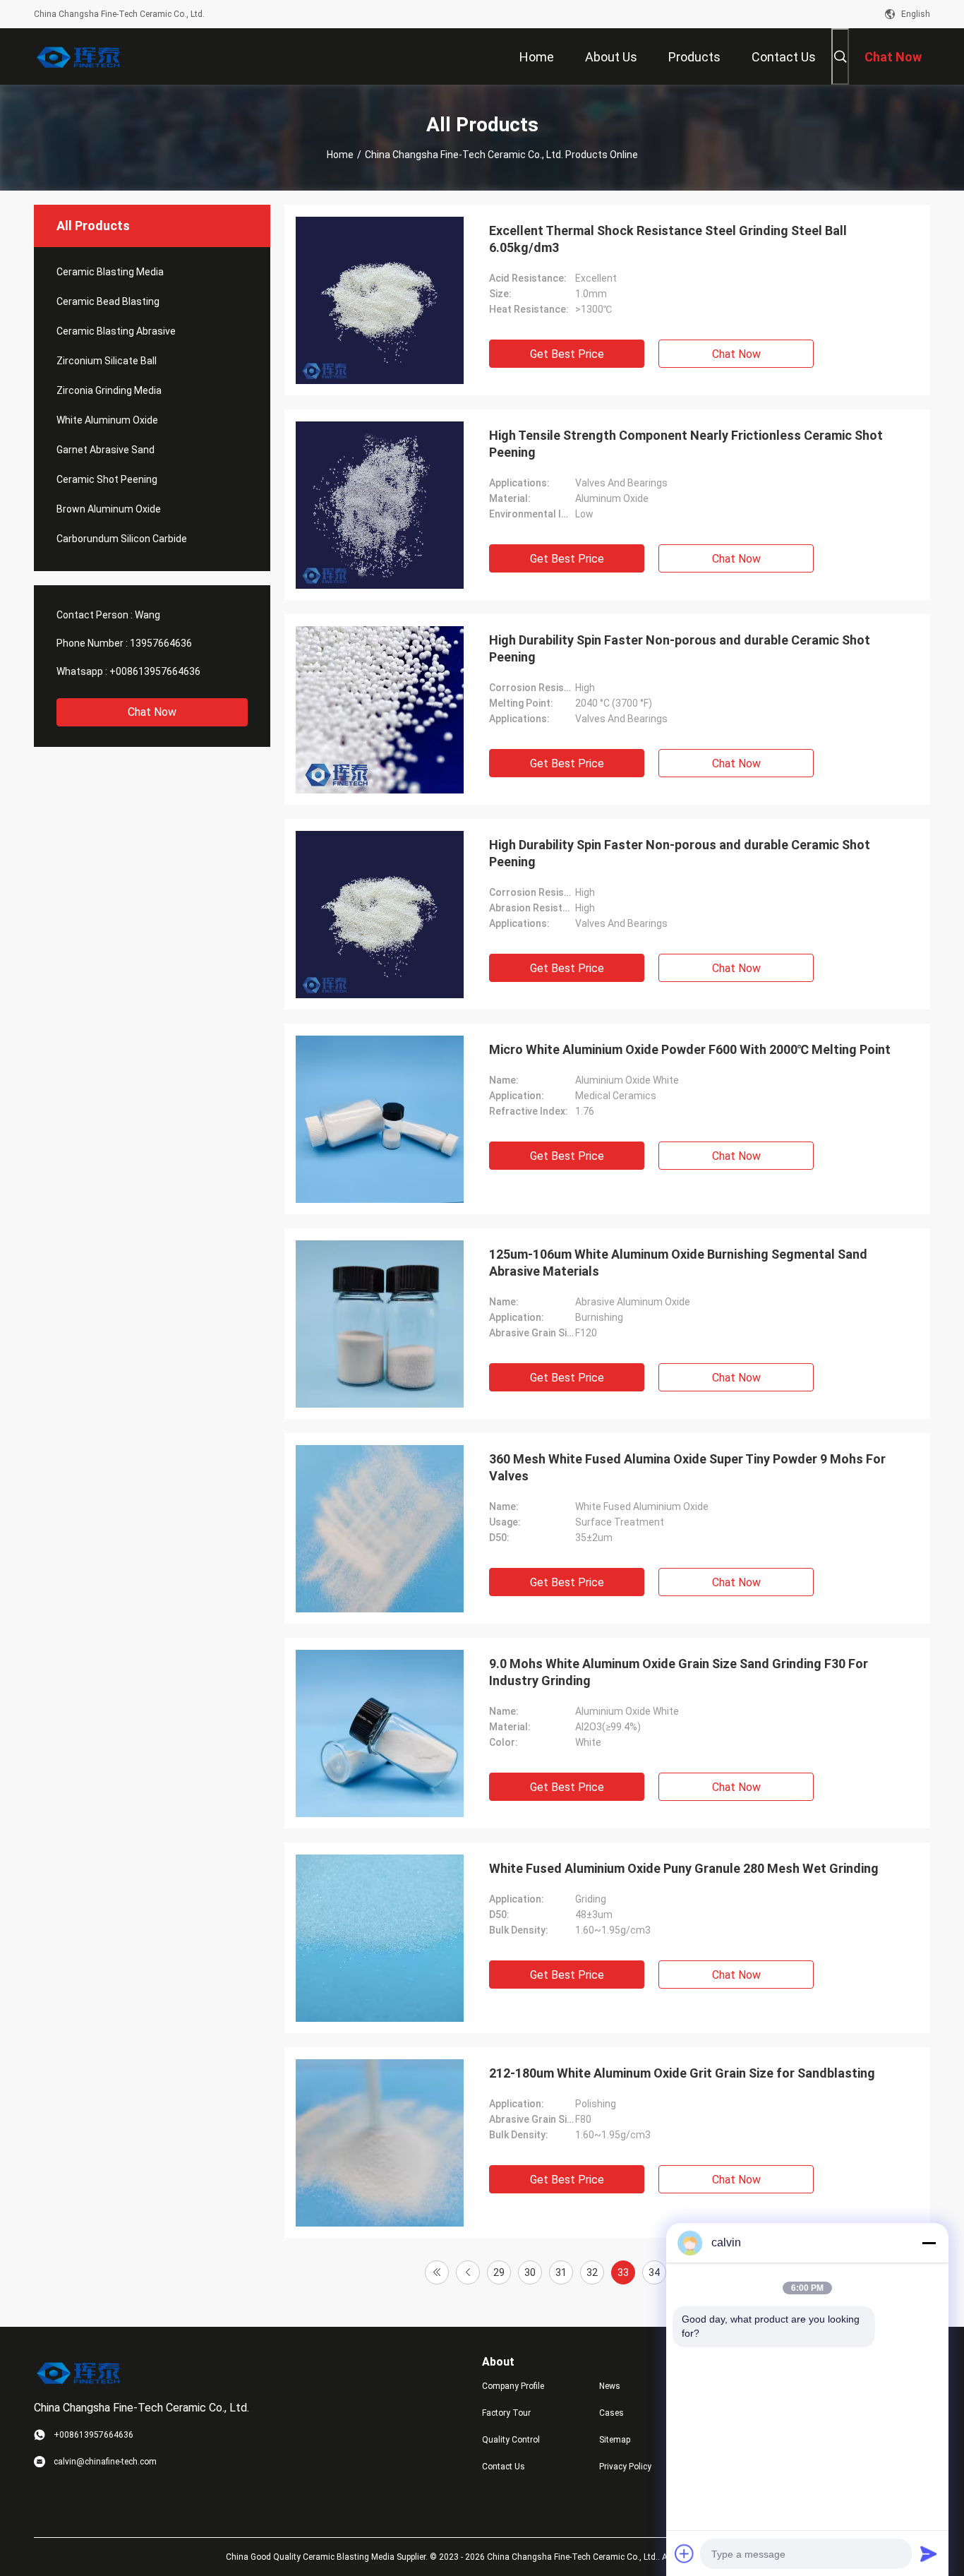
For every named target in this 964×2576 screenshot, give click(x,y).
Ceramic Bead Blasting (108, 301)
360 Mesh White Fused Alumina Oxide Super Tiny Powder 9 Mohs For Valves (687, 1467)
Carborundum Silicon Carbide (122, 539)
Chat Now (152, 712)
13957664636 (161, 643)
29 (499, 2272)
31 (561, 2272)
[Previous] (468, 2272)
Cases (611, 2413)
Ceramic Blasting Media (110, 272)
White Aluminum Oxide (107, 420)
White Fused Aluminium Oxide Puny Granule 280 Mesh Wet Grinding (684, 1868)
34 (654, 2272)
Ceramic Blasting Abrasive (116, 331)
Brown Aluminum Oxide (109, 509)
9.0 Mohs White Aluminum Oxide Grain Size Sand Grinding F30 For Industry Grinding (679, 1672)
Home (340, 155)
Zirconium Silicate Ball (107, 361)
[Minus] (929, 2243)
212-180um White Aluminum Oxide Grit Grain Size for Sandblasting (682, 2073)
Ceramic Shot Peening (107, 479)
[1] (437, 2272)
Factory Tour (506, 2413)
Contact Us (504, 2467)
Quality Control (511, 2440)
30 (530, 2272)
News (610, 2386)
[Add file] (685, 2553)
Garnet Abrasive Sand (106, 450)
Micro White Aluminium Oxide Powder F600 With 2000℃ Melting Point (690, 1049)
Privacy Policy (625, 2467)
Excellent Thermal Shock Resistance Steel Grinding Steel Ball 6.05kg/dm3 (668, 239)
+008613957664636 (155, 671)
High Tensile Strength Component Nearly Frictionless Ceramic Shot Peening (686, 444)
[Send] (929, 2553)
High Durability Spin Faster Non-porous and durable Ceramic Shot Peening (680, 648)
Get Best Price (567, 354)
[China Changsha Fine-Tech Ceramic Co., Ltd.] (80, 56)
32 (592, 2272)
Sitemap (615, 2440)
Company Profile (513, 2386)
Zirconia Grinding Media (109, 390)
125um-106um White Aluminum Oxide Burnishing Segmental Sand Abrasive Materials (678, 1263)
